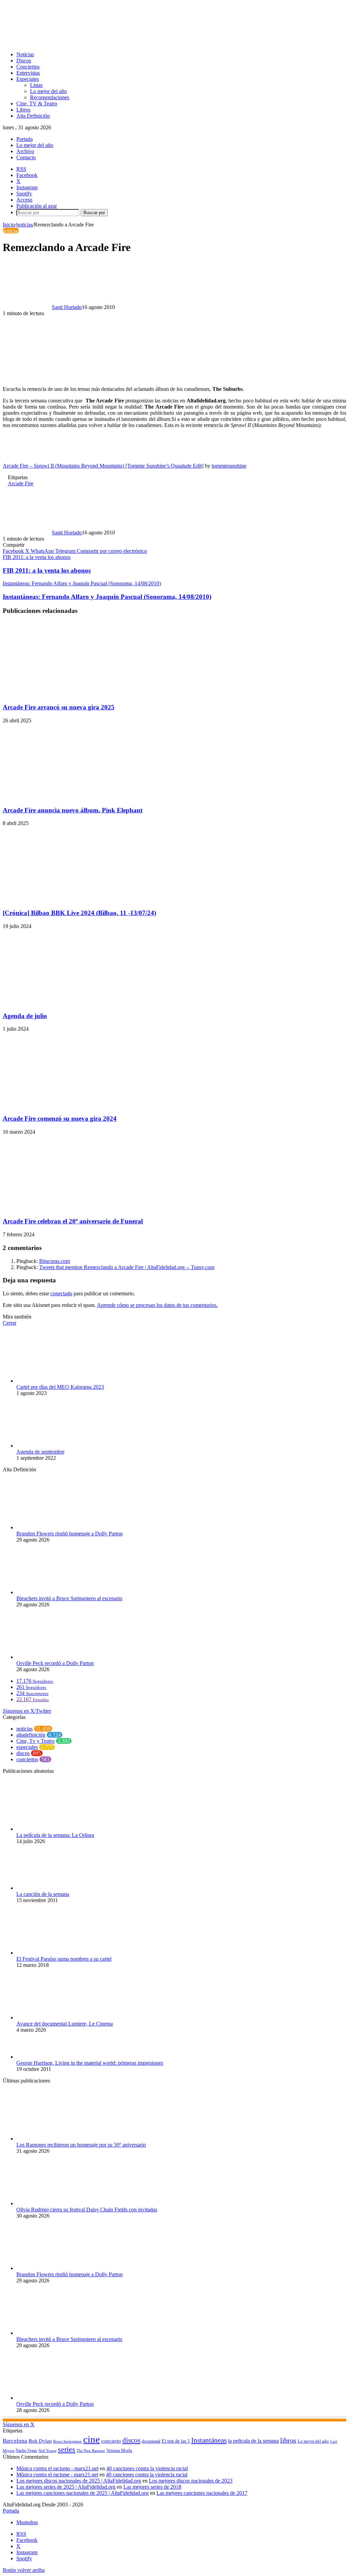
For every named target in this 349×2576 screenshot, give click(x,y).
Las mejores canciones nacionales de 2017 (202, 2493)
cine (92, 2439)
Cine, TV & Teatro (37, 104)
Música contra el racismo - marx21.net (57, 2468)
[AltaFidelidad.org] (87, 43)
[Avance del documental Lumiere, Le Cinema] (54, 2018)
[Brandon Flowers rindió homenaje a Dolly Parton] (54, 1527)
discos (23, 1753)
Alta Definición (33, 116)
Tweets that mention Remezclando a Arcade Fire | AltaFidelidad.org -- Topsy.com (127, 1267)
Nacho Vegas (26, 2450)
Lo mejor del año (48, 91)
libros (288, 2440)
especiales (27, 1747)
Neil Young (48, 2451)
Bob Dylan (40, 2441)
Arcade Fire (21, 483)
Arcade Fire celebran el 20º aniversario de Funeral (73, 1221)
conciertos (27, 1759)
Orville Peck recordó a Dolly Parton (55, 1663)
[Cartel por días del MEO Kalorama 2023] (54, 1381)
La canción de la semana (43, 1894)
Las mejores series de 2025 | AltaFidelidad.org (66, 2487)
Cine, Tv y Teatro (35, 1741)
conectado (61, 1293)
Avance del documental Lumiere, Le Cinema (65, 2024)
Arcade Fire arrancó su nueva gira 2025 (59, 707)
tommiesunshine (229, 466)
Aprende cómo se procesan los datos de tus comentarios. (157, 1305)
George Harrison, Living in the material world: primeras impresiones (90, 2063)
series (67, 2449)
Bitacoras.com (55, 1261)
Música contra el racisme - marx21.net (57, 2475)
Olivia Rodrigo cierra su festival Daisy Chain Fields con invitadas (87, 2210)
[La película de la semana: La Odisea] (54, 1829)
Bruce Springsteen (67, 2441)
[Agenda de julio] (69, 1003)
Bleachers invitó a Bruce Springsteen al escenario (69, 1598)
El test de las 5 (176, 2441)
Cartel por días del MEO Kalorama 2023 (60, 1387)
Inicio (9, 225)
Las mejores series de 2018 (152, 2487)
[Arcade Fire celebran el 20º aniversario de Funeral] (69, 1208)
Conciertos (28, 67)
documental (151, 2441)
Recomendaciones (50, 97)
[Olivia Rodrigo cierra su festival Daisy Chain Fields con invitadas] (54, 2203)
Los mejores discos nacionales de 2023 (191, 2481)
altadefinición (31, 1735)
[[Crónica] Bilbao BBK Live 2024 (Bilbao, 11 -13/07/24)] (69, 900)
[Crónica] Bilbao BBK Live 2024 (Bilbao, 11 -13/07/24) (79, 913)
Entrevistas (28, 73)
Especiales (28, 79)
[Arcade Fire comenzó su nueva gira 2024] (69, 1105)
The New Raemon (91, 2451)
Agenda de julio (25, 1016)
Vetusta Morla (119, 2450)
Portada (25, 139)
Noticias (25, 54)
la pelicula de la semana (253, 2441)
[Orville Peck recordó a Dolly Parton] (54, 1657)
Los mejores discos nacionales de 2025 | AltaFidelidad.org (79, 2481)
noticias (25, 225)
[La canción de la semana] (54, 1888)
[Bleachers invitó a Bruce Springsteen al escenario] (54, 1592)
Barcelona (15, 2441)
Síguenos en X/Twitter (27, 1711)
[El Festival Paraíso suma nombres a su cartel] (54, 1953)
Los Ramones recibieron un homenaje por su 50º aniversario (81, 2145)
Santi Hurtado (67, 307)
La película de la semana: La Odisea (55, 1835)
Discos (24, 61)
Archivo (25, 151)
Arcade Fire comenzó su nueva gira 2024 (60, 1118)
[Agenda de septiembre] (54, 1446)
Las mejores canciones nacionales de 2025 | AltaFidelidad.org (82, 2493)
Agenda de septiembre (40, 1452)
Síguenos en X (19, 2424)
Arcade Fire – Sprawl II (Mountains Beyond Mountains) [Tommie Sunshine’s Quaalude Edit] (103, 466)
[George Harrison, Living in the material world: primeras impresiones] (54, 2057)
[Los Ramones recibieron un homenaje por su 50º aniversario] (54, 2139)
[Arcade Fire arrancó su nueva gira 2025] (69, 694)
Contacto (26, 157)
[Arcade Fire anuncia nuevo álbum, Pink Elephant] (69, 797)
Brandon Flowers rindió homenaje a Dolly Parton (70, 1534)
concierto (111, 2441)
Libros (23, 110)
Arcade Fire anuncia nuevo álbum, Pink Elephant (73, 810)
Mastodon (27, 2522)
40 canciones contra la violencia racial (147, 2468)
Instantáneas (209, 2440)
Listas (36, 85)
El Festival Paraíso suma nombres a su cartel (64, 1959)
